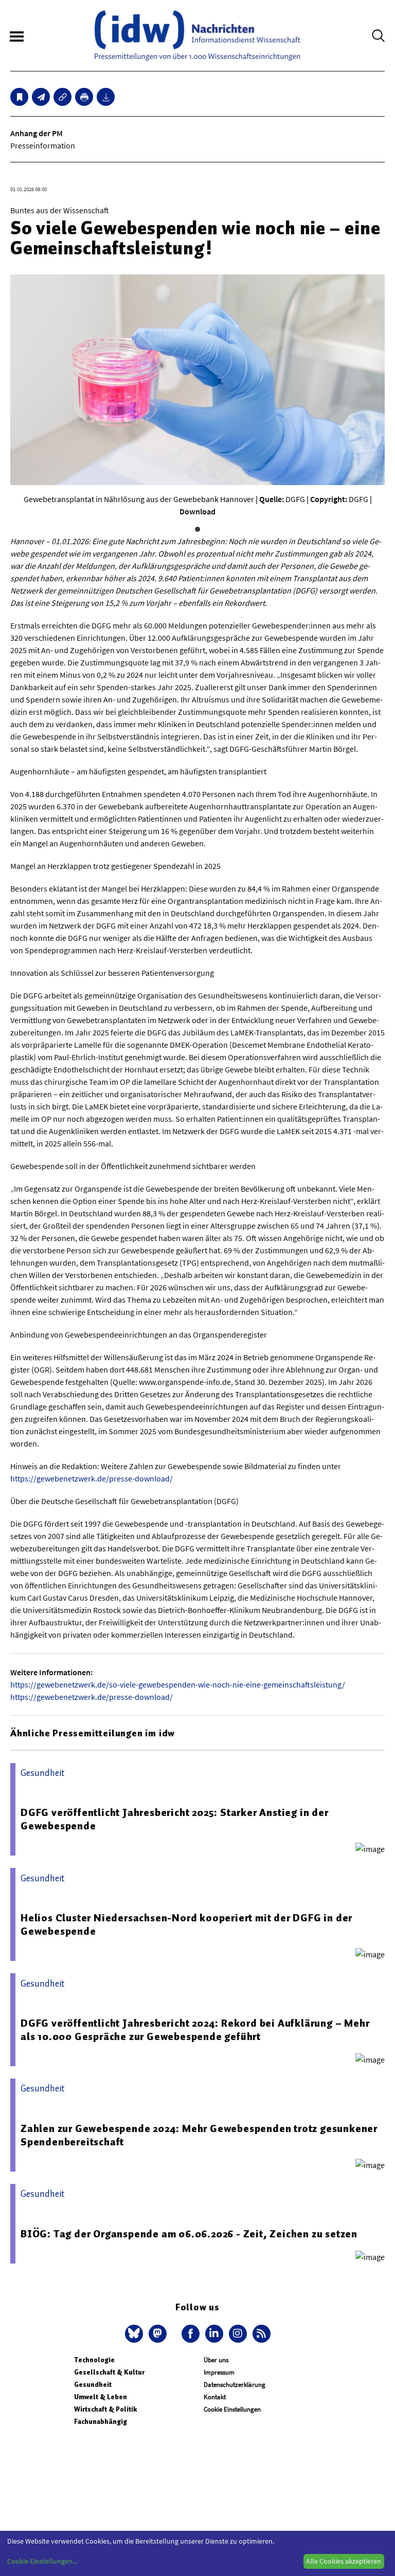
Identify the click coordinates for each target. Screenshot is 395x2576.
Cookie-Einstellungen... (42, 2561)
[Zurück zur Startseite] (197, 35)
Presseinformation (43, 145)
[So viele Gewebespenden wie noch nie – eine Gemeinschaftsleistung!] (41, 97)
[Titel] (19, 97)
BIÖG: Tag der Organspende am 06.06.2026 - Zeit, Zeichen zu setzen (189, 2234)
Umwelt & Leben (101, 2397)
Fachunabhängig (101, 2422)
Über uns (216, 2360)
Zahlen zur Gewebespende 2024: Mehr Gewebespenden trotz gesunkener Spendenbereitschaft (199, 2135)
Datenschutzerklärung (235, 2385)
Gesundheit (93, 2385)
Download (197, 511)
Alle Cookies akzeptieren (344, 2561)
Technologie (94, 2360)
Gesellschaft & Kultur (109, 2372)
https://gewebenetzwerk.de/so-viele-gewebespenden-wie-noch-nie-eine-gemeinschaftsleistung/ (178, 1684)
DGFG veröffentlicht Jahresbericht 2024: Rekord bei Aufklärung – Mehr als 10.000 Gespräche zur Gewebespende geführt (195, 2030)
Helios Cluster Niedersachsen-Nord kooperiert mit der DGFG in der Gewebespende (186, 1924)
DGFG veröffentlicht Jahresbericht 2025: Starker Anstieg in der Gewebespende (175, 1819)
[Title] (62, 97)
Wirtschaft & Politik (105, 2409)
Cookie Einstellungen (232, 2409)
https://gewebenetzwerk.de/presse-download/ (92, 1478)
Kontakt (215, 2397)
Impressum (219, 2372)
